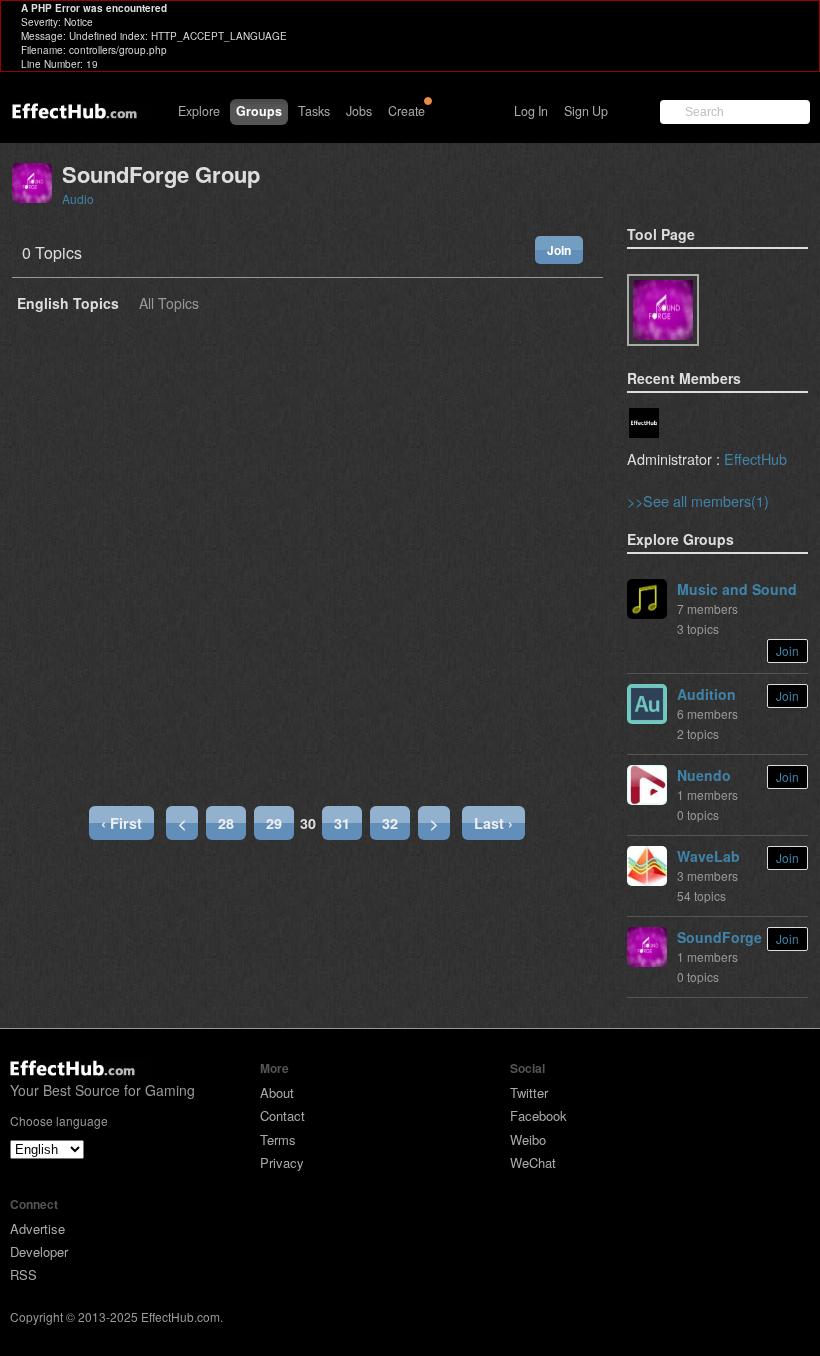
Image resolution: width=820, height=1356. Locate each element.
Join (559, 250)
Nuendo (704, 775)
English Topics (68, 304)
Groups (259, 111)
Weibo (528, 1139)
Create (406, 111)
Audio (78, 198)
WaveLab (708, 856)
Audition (706, 694)
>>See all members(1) (698, 500)
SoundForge (719, 937)
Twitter (529, 1092)
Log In (531, 111)
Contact (282, 1115)
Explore (199, 111)
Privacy (282, 1162)
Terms (278, 1139)
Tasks (314, 111)
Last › (493, 823)
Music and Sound (737, 589)
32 (390, 823)
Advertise (37, 1228)
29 (274, 823)
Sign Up (586, 111)
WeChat (533, 1162)
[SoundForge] (663, 310)
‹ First (121, 823)
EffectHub (755, 458)
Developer (39, 1251)
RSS (23, 1274)
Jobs (359, 111)
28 (226, 823)
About (277, 1092)
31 (342, 823)
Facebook (538, 1115)
